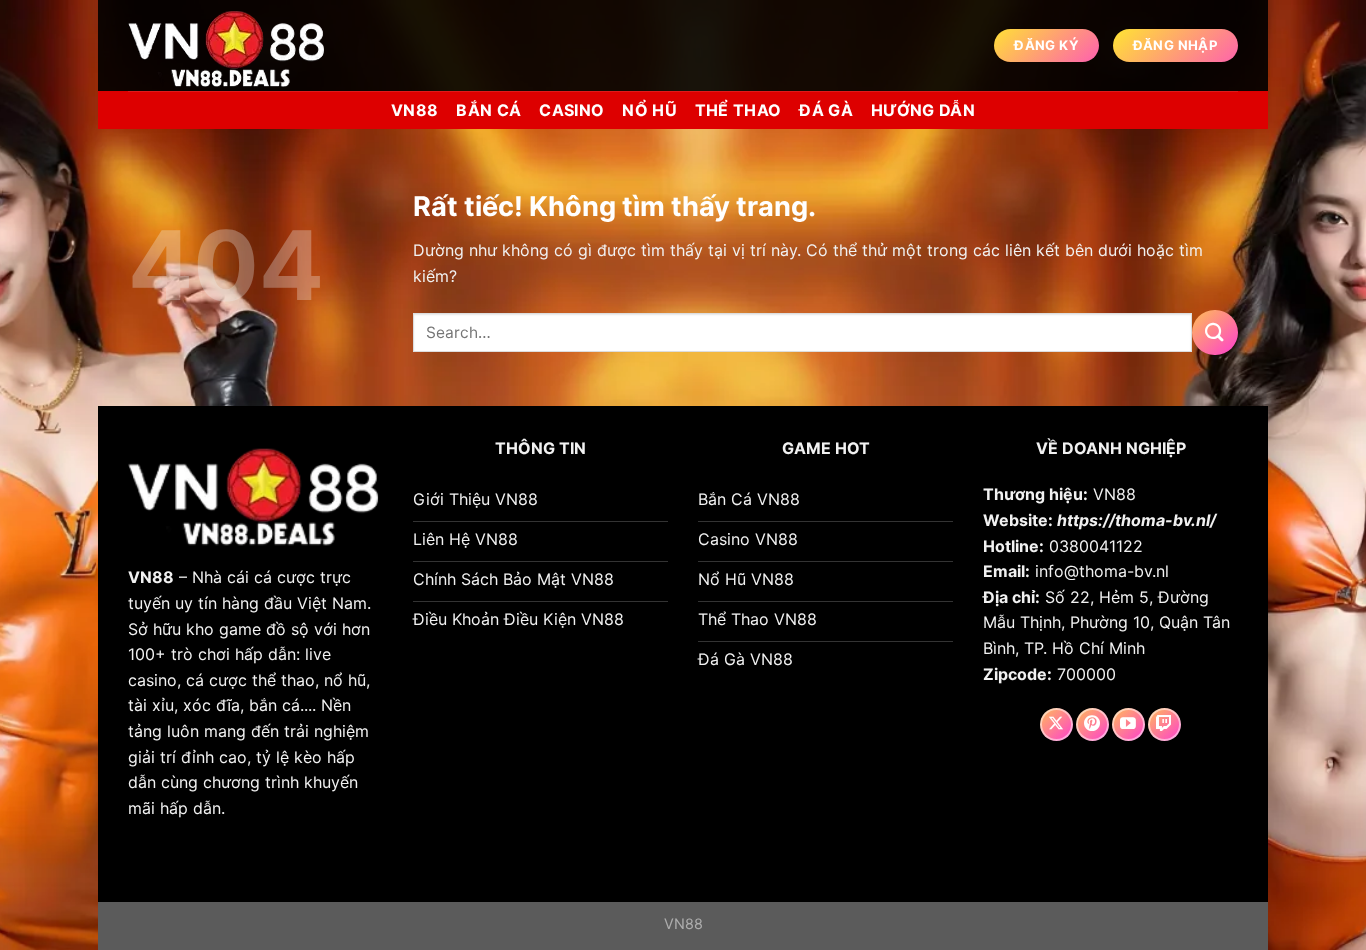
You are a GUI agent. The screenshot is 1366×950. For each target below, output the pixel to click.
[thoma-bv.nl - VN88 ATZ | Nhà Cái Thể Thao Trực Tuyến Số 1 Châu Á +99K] (228, 45)
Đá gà (826, 110)
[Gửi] (1215, 332)
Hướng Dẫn (923, 110)
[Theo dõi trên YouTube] (1128, 724)
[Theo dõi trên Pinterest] (1092, 724)
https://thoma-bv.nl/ (1136, 520)
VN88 (414, 110)
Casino (571, 110)
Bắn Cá (488, 110)
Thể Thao (738, 110)
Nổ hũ (649, 110)
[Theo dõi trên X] (1056, 724)
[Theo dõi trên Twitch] (1164, 724)
